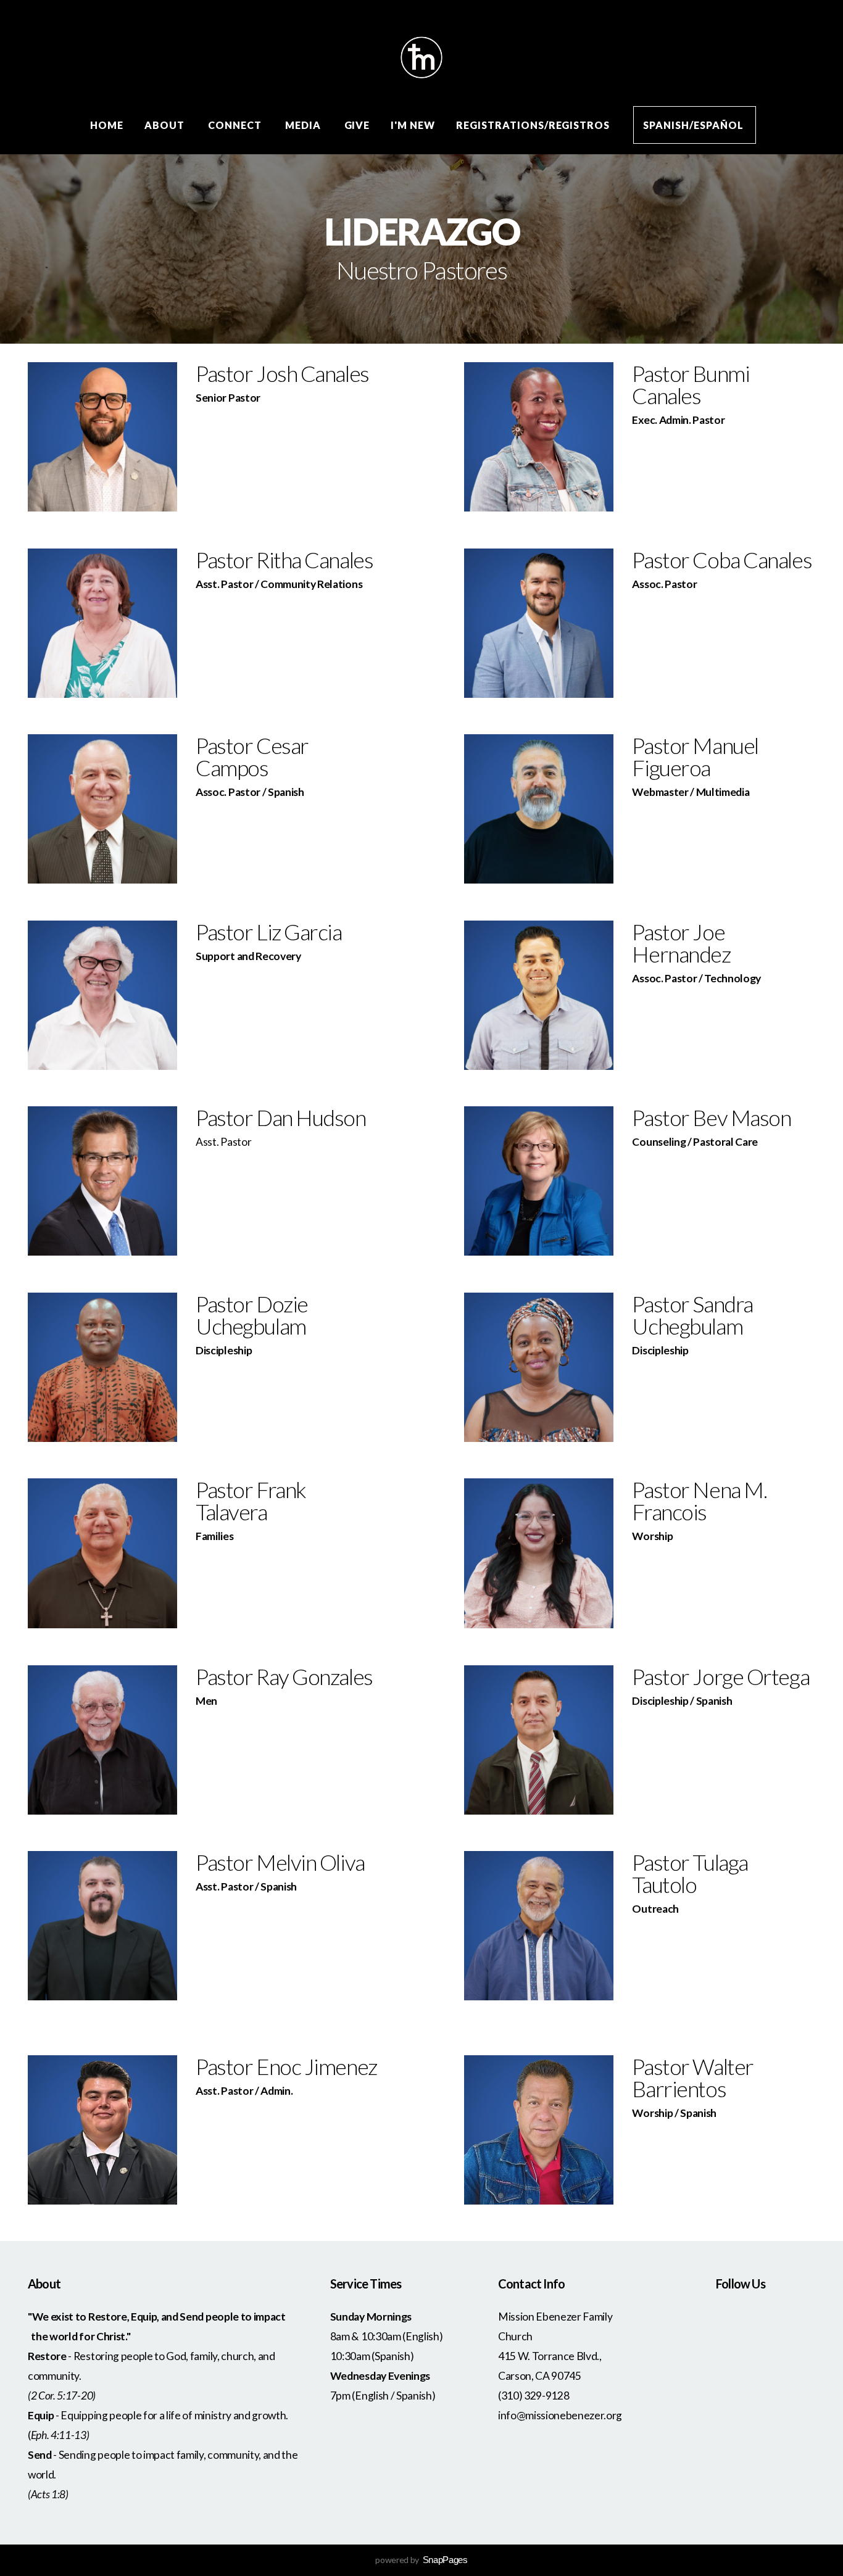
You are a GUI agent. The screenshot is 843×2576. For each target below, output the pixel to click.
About (166, 125)
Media (304, 125)
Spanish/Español (694, 125)
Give (357, 125)
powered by (421, 2560)
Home (107, 125)
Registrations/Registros (534, 125)
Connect (236, 125)
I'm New (413, 125)
